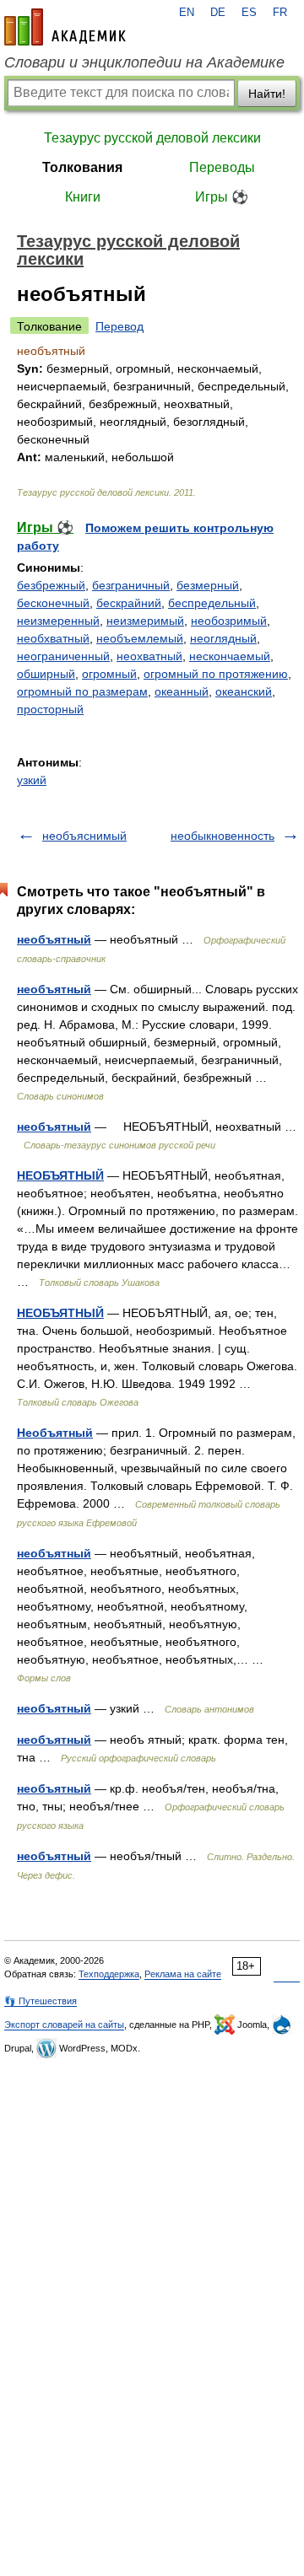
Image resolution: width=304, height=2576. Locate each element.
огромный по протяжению (216, 674)
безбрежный (51, 585)
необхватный (53, 638)
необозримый (229, 621)
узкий (32, 780)
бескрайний (129, 603)
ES (249, 13)
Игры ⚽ (222, 197)
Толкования (82, 167)
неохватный (149, 656)
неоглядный (223, 638)
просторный (50, 709)
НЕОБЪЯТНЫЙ (60, 1175)
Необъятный (55, 1433)
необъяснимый (84, 836)
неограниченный (63, 656)
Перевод (119, 326)
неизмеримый (145, 621)
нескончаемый (230, 656)
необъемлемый (140, 638)
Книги (83, 197)
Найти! (267, 94)
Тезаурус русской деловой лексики (152, 138)
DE (218, 13)
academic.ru (65, 27)
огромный (109, 674)
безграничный (131, 585)
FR (280, 13)
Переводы (222, 167)
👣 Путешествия (41, 2001)
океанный (182, 691)
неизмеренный (58, 621)
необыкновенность (223, 836)
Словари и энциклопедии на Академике (144, 62)
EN (187, 13)
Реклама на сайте (183, 1974)
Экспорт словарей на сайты (64, 2025)
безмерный (208, 585)
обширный (46, 674)
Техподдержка (109, 1974)
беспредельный (212, 603)
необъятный (54, 939)
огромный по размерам (82, 691)
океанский (244, 691)
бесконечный (53, 603)
